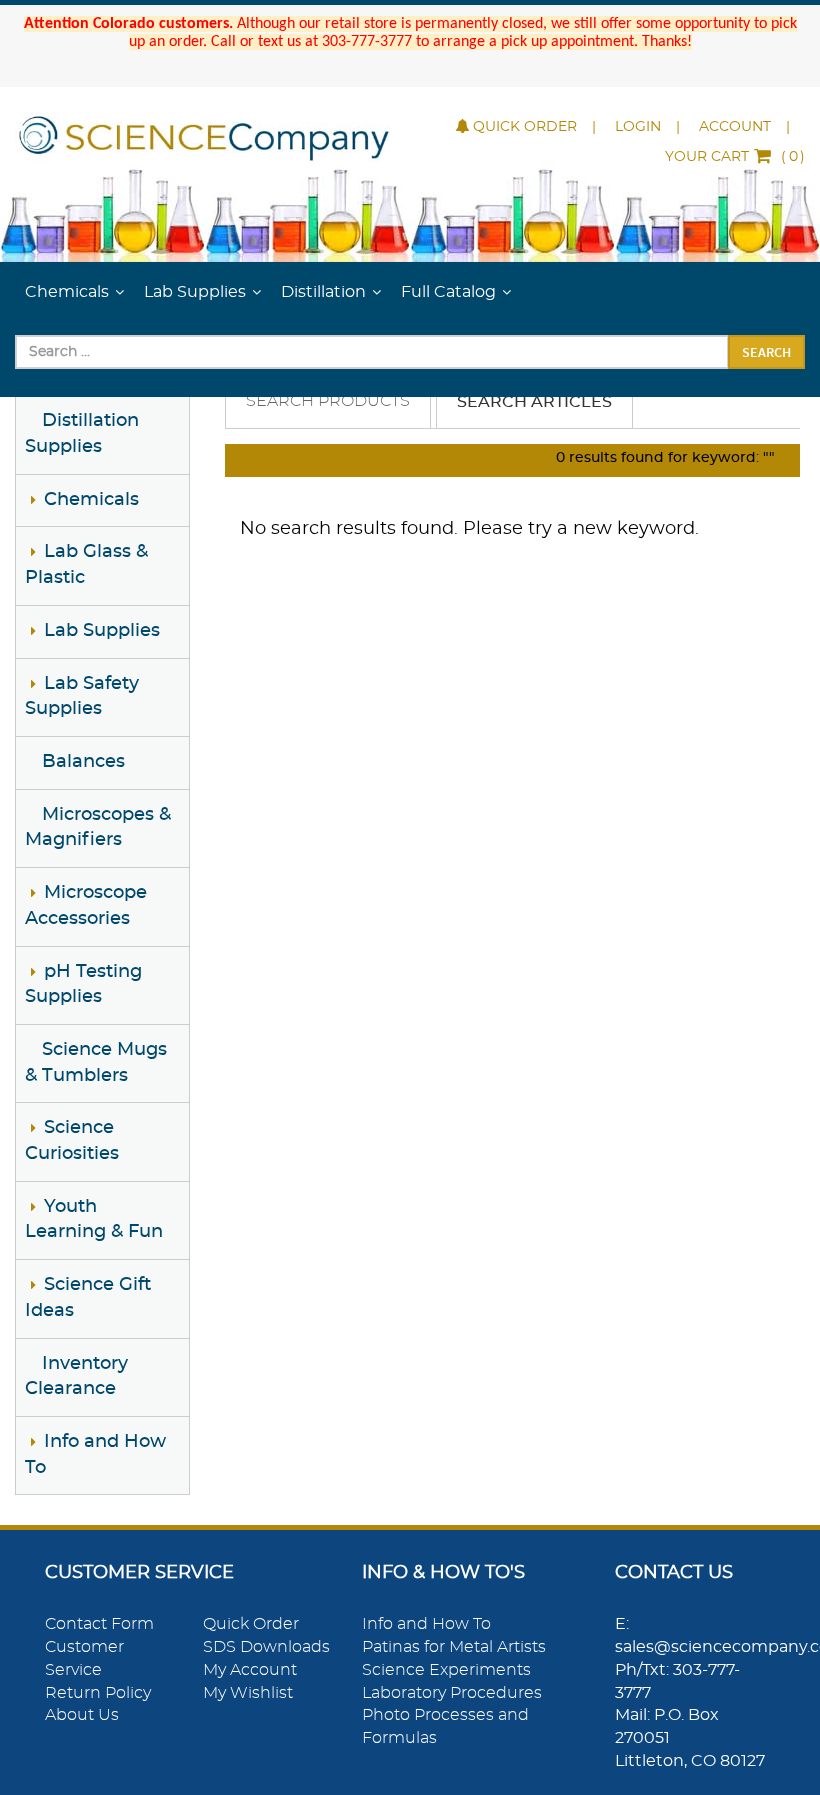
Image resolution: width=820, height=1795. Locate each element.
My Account (250, 1670)
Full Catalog (448, 292)
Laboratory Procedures (452, 1693)
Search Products (328, 401)
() (735, 157)
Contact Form (99, 1624)
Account (735, 127)
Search (766, 352)
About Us (82, 1715)
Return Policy (98, 1693)
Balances (83, 762)
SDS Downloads (266, 1647)
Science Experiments (446, 1670)
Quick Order (525, 127)
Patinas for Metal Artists (454, 1647)
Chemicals (67, 292)
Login (638, 127)
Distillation (323, 292)
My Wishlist (248, 1693)
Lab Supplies (195, 292)
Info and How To (426, 1624)
